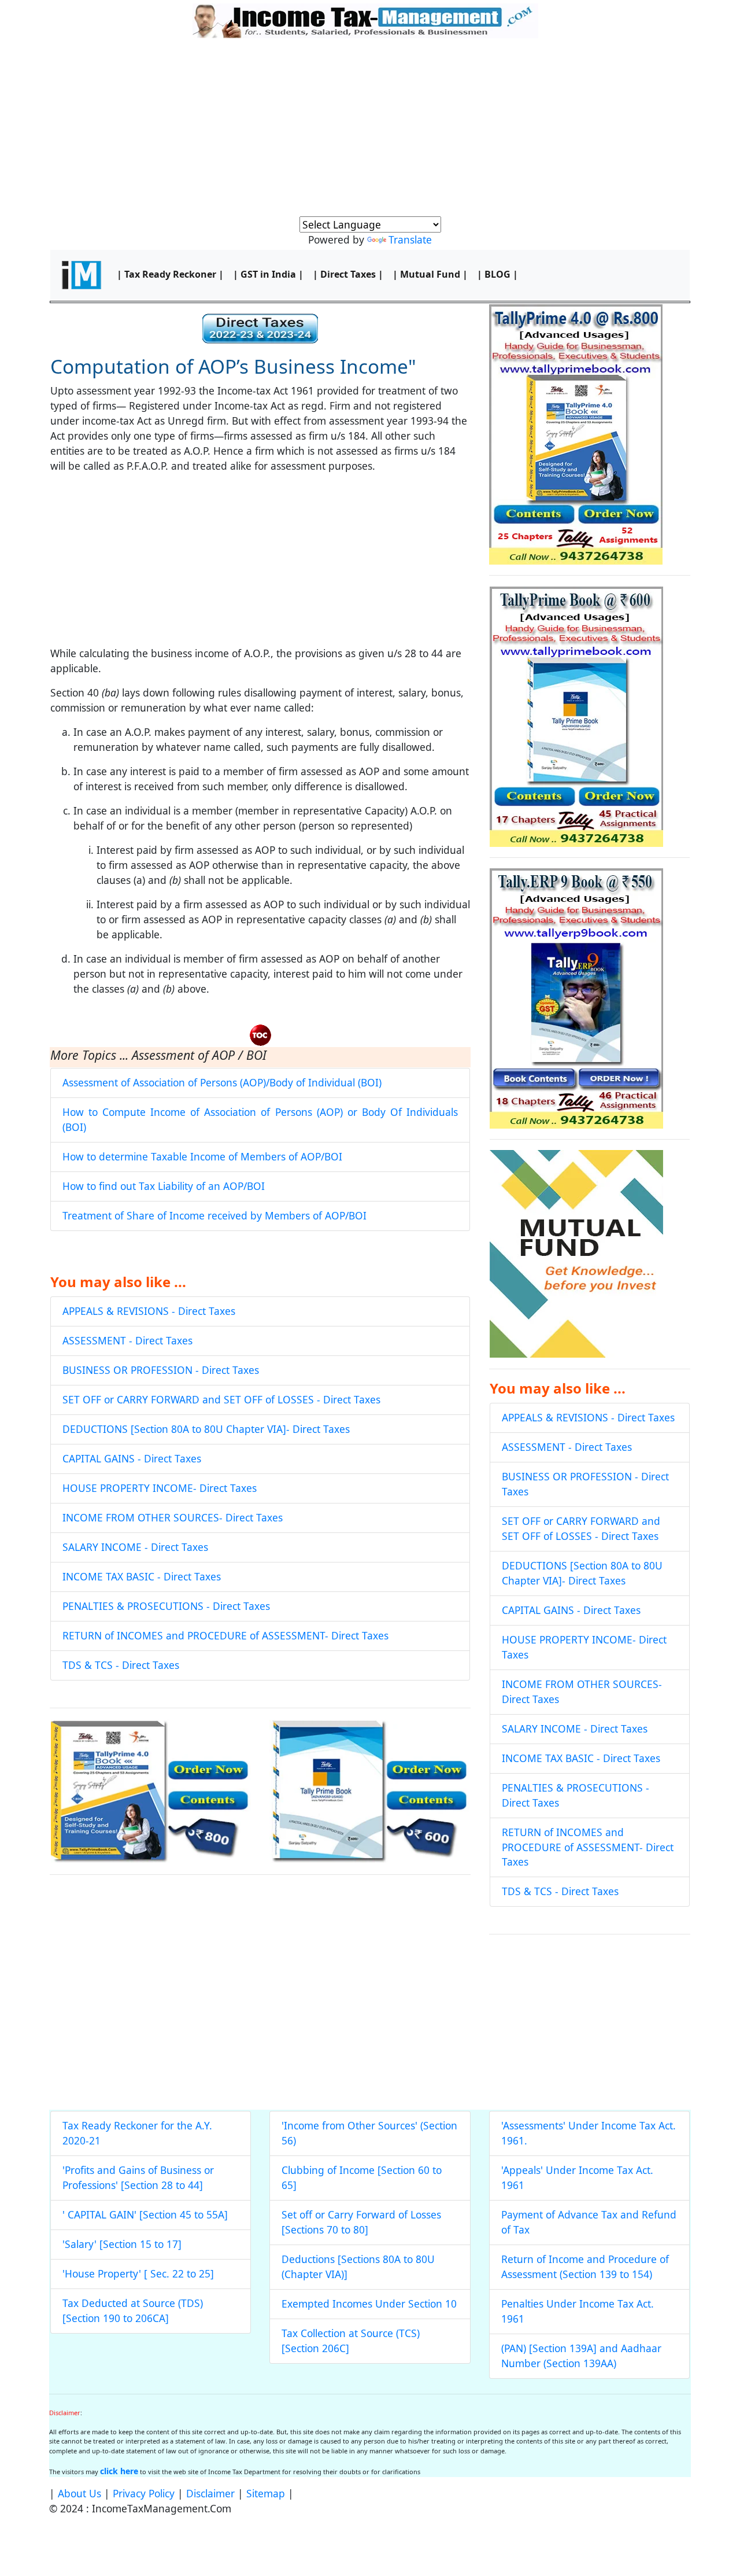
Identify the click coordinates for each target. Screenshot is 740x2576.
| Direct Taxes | (348, 274)
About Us (79, 2493)
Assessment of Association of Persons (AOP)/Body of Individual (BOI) (222, 1082)
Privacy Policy (144, 2493)
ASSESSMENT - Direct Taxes (127, 1340)
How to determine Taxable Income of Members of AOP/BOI (202, 1156)
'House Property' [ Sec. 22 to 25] (138, 2273)
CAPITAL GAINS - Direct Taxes (132, 1458)
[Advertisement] (370, 130)
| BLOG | (497, 274)
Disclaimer (210, 2493)
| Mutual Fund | (430, 274)
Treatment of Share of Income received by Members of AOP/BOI (214, 1215)
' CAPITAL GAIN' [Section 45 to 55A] (145, 2214)
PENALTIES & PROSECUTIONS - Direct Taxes (166, 1606)
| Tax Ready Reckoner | (170, 274)
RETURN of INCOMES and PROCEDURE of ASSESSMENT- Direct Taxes (225, 1635)
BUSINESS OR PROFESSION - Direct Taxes (161, 1370)
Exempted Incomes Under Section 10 (369, 2304)
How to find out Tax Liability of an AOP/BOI (164, 1186)
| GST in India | (268, 274)
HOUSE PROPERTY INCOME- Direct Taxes (160, 1488)
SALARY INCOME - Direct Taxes (135, 1547)
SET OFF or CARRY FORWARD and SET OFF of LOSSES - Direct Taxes (221, 1399)
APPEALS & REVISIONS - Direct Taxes (149, 1311)
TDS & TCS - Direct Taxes (121, 1665)
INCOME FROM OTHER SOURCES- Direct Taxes (173, 1517)
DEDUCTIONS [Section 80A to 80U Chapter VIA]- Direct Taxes (206, 1429)
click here (119, 2471)
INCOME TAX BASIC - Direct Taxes (142, 1576)
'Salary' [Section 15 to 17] (122, 2244)
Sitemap (266, 2493)
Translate (410, 239)
